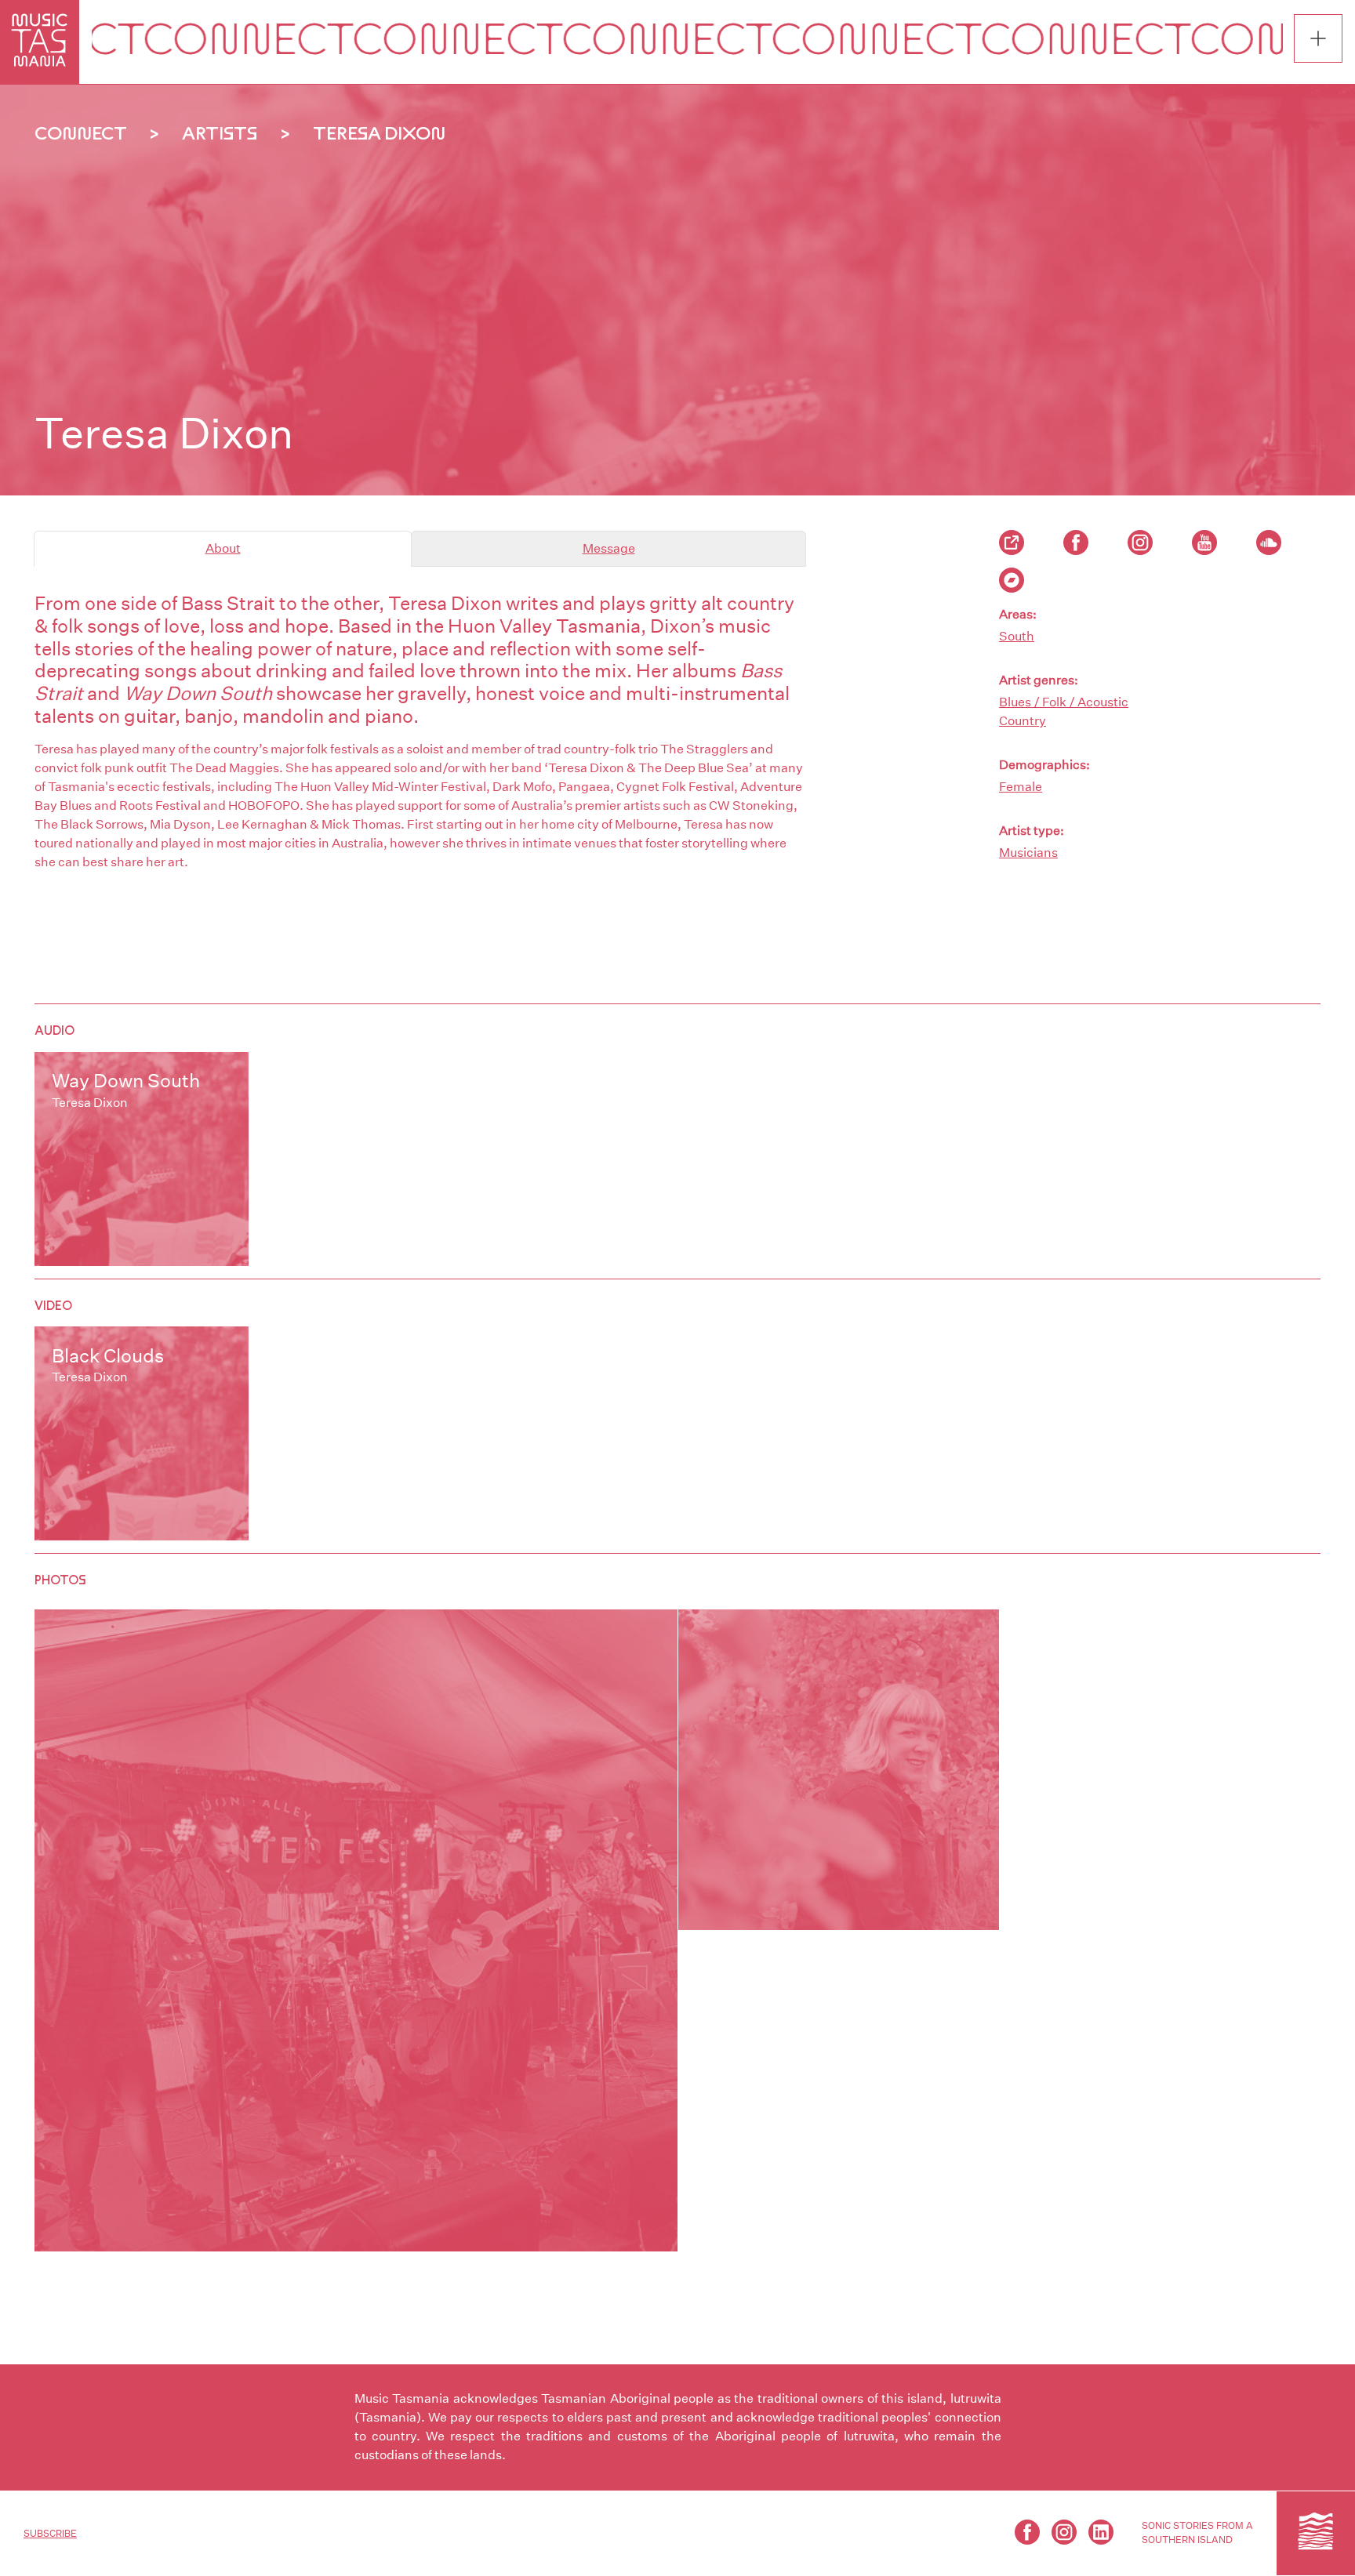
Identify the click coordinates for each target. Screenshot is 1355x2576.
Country (1023, 721)
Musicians (1028, 853)
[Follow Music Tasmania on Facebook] (1027, 2532)
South (1017, 636)
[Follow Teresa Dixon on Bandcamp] (1012, 580)
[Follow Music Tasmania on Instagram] (1064, 2532)
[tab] (223, 549)
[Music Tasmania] (1316, 2533)
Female (1021, 787)
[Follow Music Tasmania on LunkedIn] (1101, 2532)
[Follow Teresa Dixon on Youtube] (1204, 542)
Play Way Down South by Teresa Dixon (142, 1159)
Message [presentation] (609, 548)
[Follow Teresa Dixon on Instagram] (1140, 542)
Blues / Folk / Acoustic (1064, 702)
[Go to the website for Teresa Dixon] (1012, 542)
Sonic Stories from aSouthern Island (1197, 2532)
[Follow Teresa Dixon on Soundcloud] (1269, 542)
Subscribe (50, 2533)
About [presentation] (223, 548)
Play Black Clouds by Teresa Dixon (142, 1433)
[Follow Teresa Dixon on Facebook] (1076, 542)
